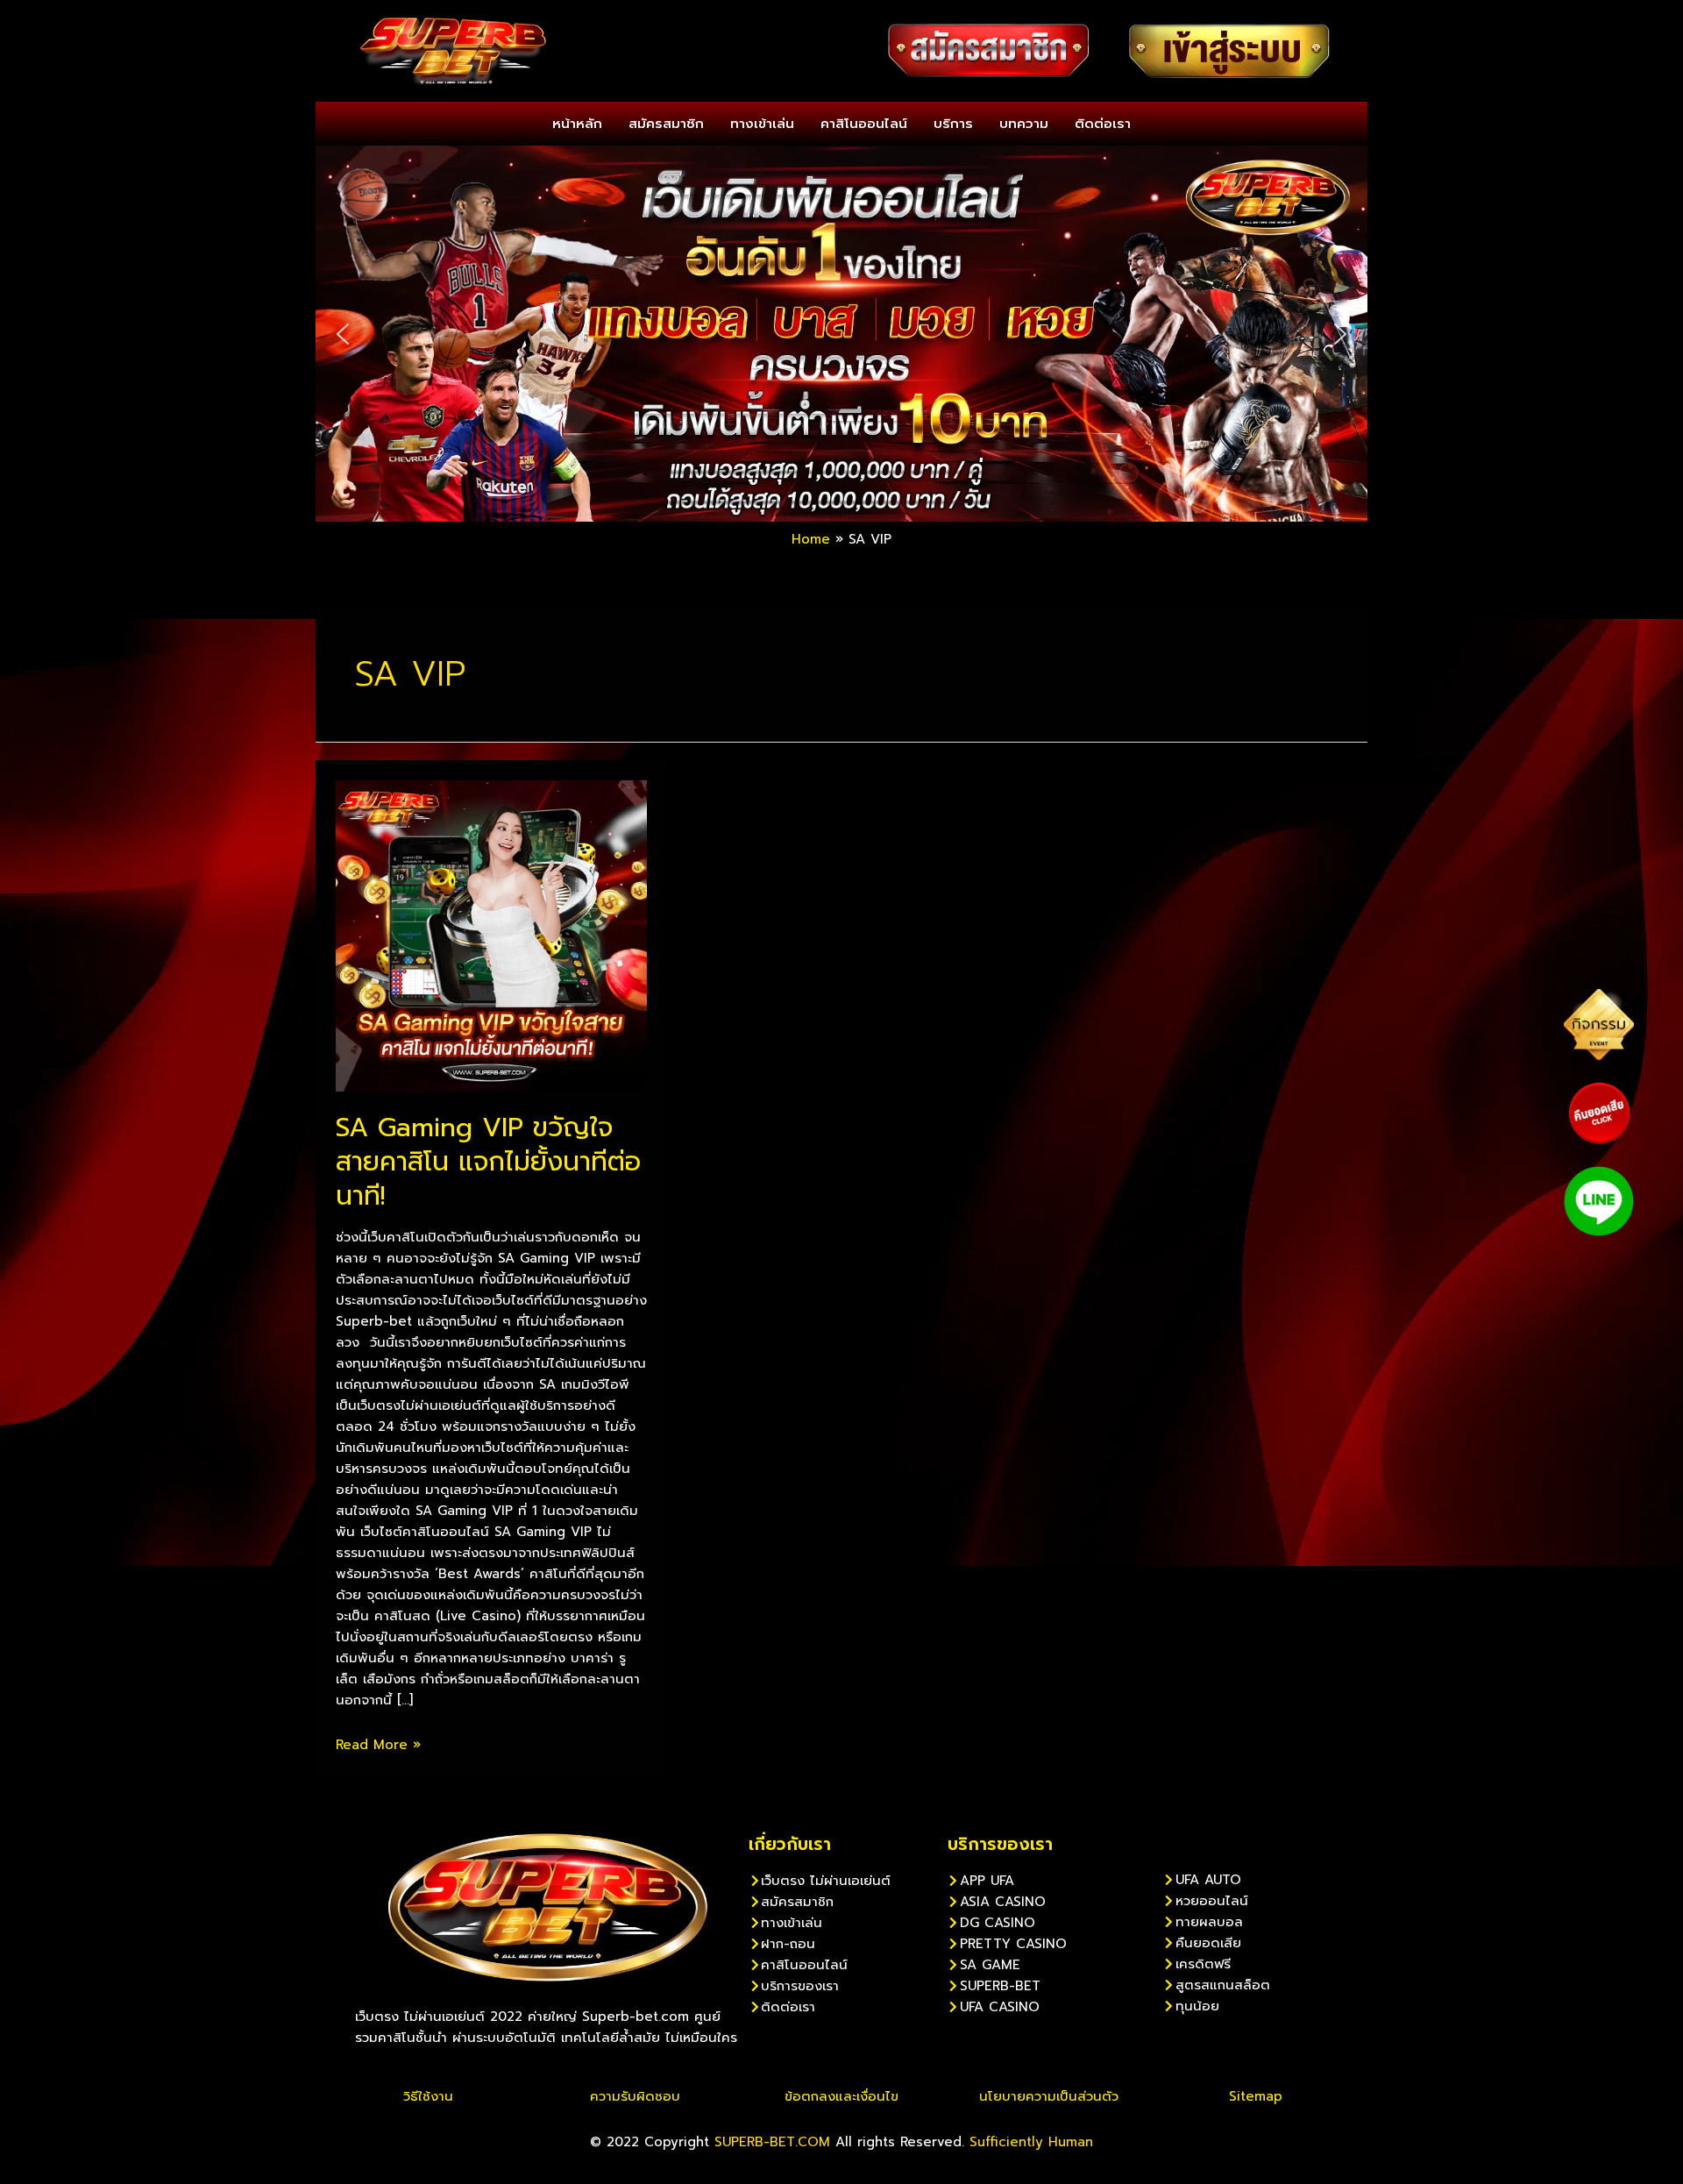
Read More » (378, 1745)
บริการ (953, 124)
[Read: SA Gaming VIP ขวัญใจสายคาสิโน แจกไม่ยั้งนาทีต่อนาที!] (491, 935)
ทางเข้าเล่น (762, 124)
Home (811, 539)
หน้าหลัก (577, 124)
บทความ (1024, 124)
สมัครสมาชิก (666, 124)
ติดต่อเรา (1103, 124)
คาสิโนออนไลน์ (864, 124)
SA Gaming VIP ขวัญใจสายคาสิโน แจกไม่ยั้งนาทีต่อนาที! (488, 1162)
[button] (343, 334)
